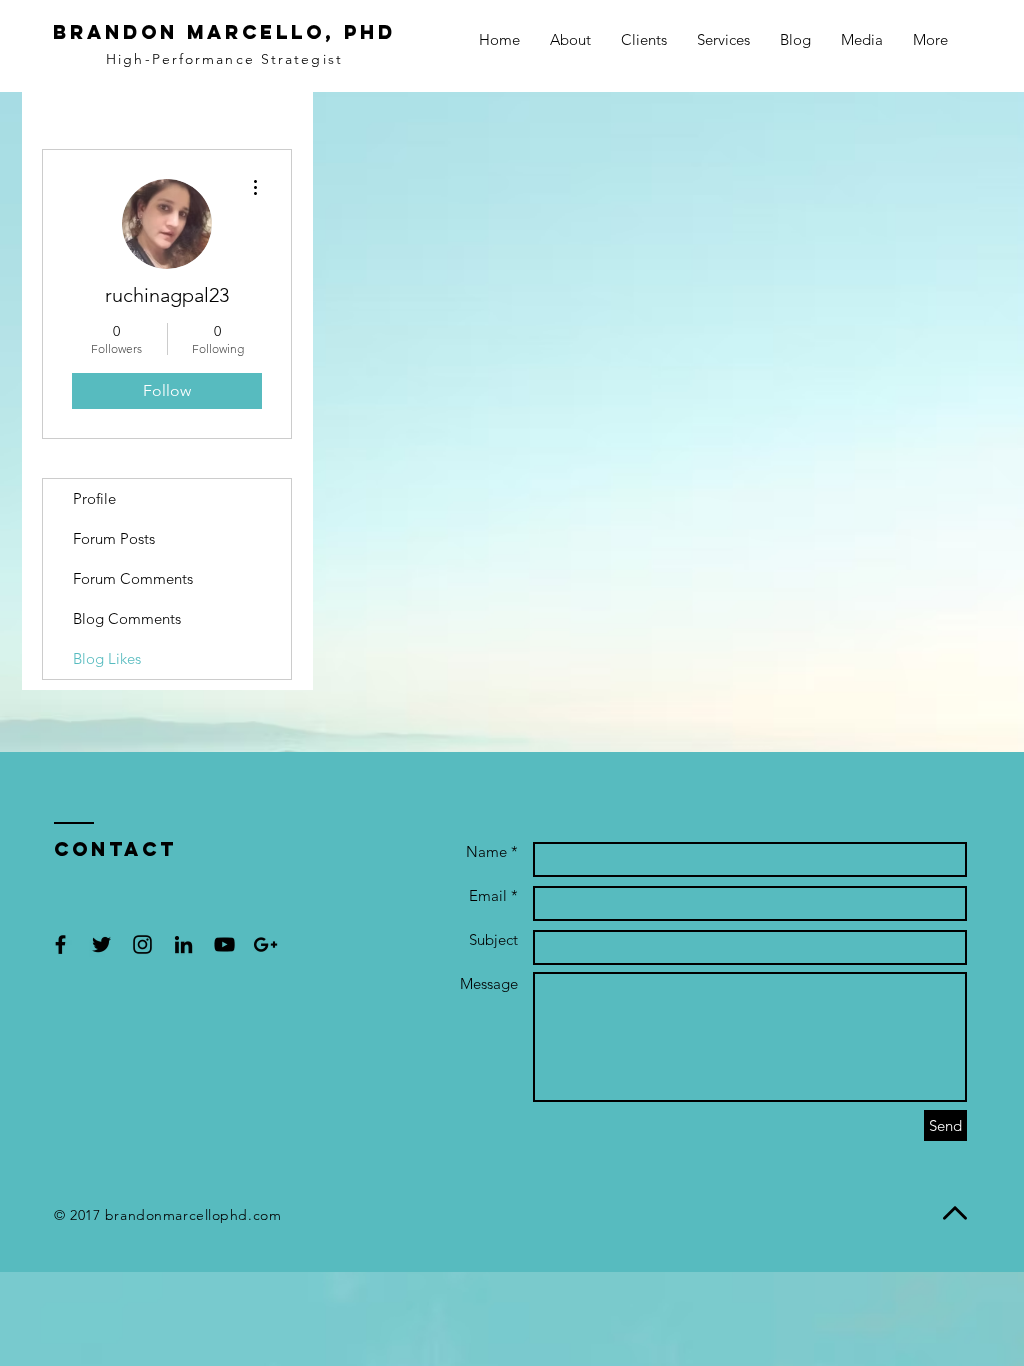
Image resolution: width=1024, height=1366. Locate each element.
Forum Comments (133, 578)
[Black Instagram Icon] (142, 944)
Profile (94, 498)
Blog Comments (127, 618)
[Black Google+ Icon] (265, 944)
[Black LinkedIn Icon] (183, 944)
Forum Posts (114, 538)
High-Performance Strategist (224, 59)
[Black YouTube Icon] (224, 944)
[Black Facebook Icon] (60, 944)
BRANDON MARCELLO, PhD (224, 32)
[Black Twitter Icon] (101, 944)
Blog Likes (107, 658)
